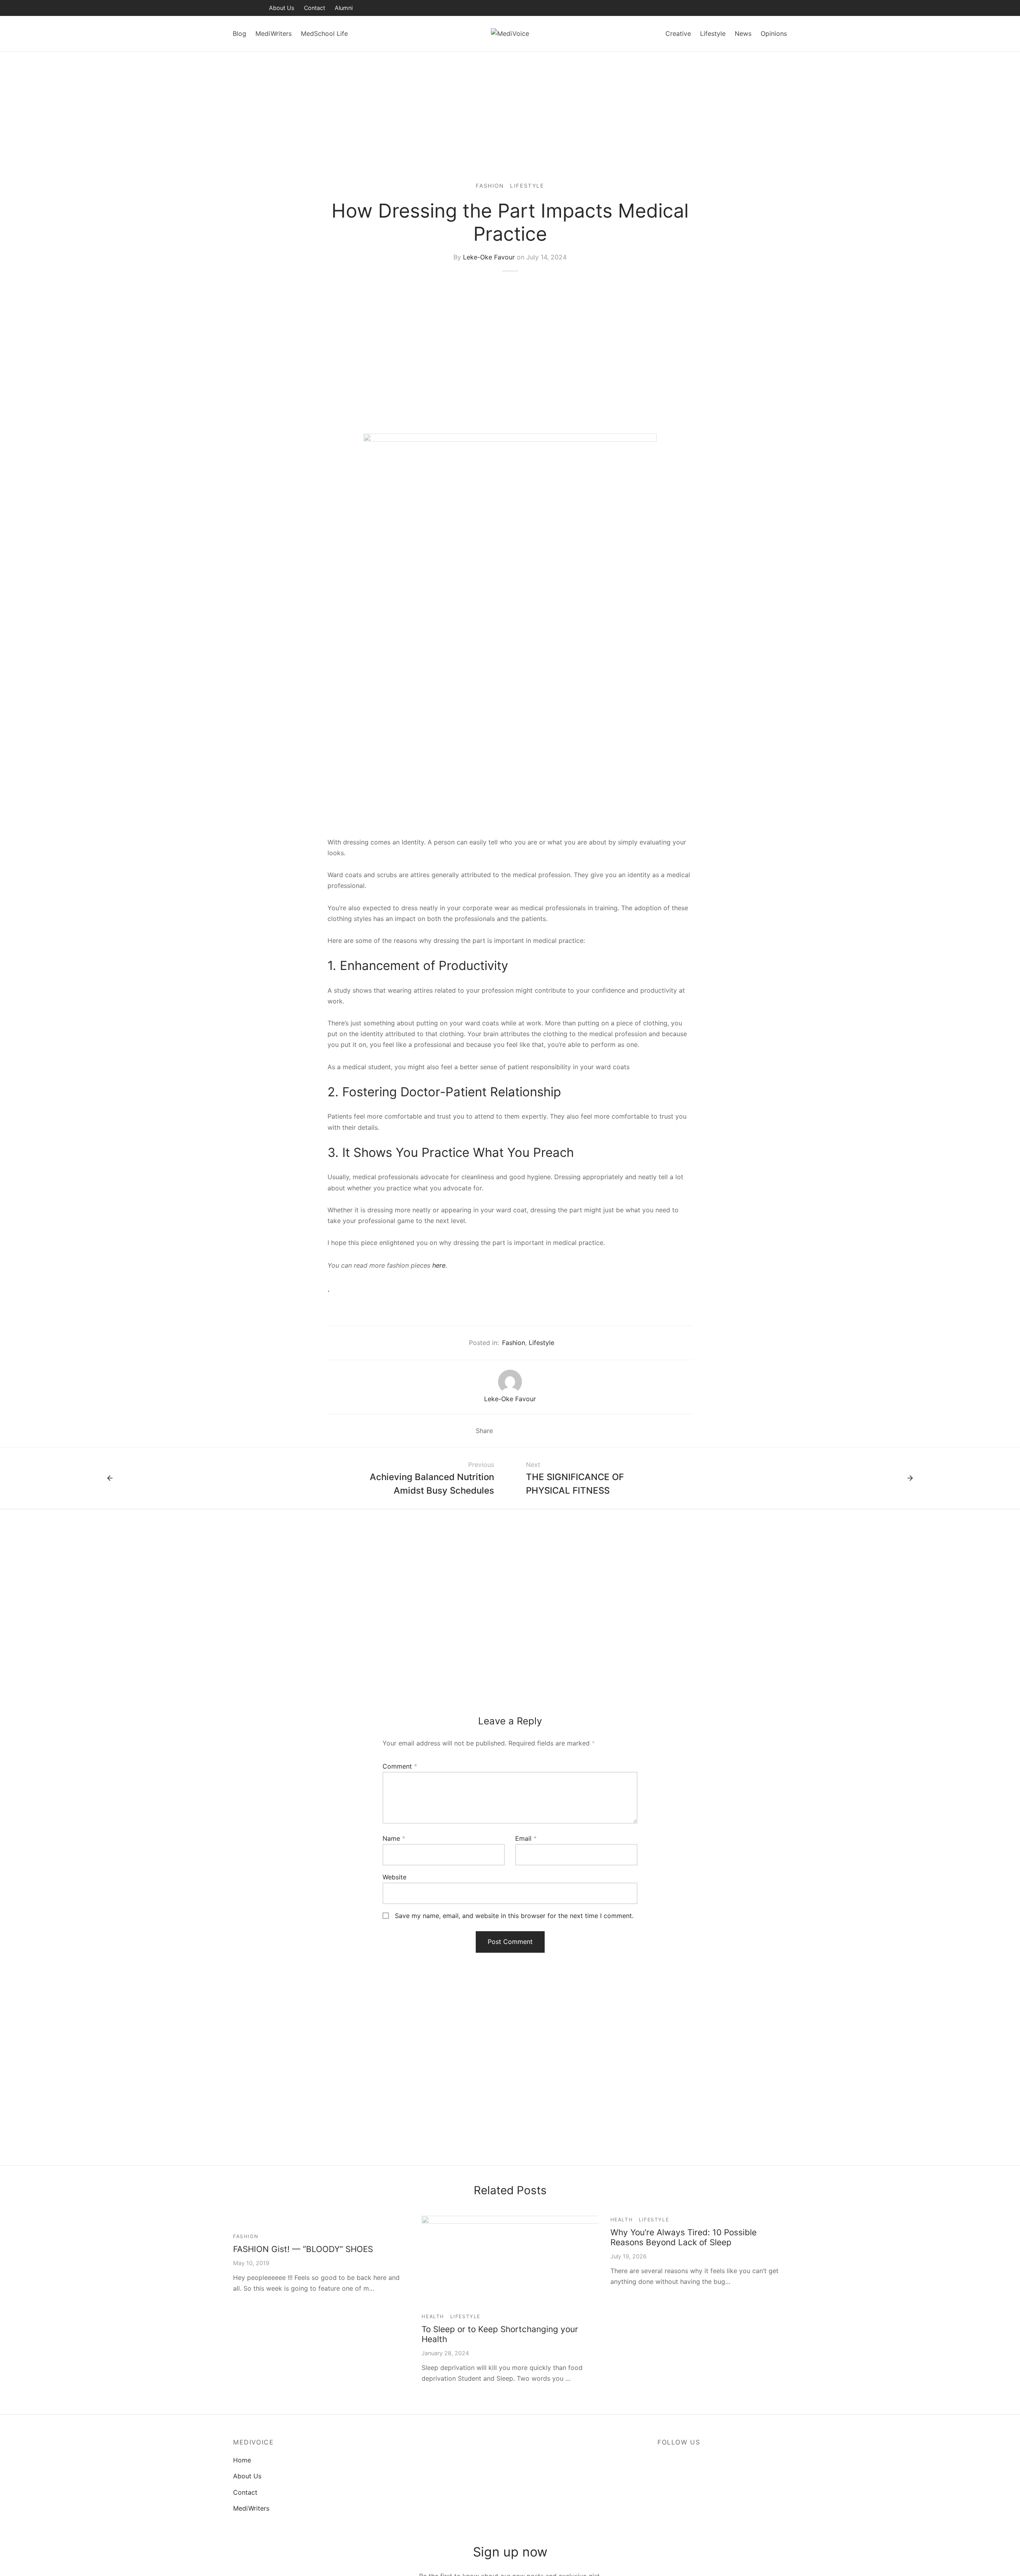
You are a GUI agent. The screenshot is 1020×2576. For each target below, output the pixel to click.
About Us (282, 8)
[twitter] (239, 8)
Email (526, 1838)
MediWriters (274, 33)
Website (394, 1877)
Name (394, 1838)
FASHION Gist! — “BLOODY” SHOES (303, 2249)
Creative (678, 33)
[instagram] (255, 8)
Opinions (774, 33)
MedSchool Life (324, 33)
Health (433, 2316)
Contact (315, 8)
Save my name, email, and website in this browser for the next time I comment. (514, 1916)
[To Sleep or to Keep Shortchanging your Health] (558, 2260)
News (743, 33)
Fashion (490, 186)
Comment (400, 1766)
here (439, 1265)
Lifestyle (713, 33)
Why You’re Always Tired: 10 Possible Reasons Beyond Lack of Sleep (684, 2237)
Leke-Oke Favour (489, 257)
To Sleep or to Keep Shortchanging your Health (500, 2334)
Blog (239, 33)
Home (242, 2460)
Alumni (344, 8)
